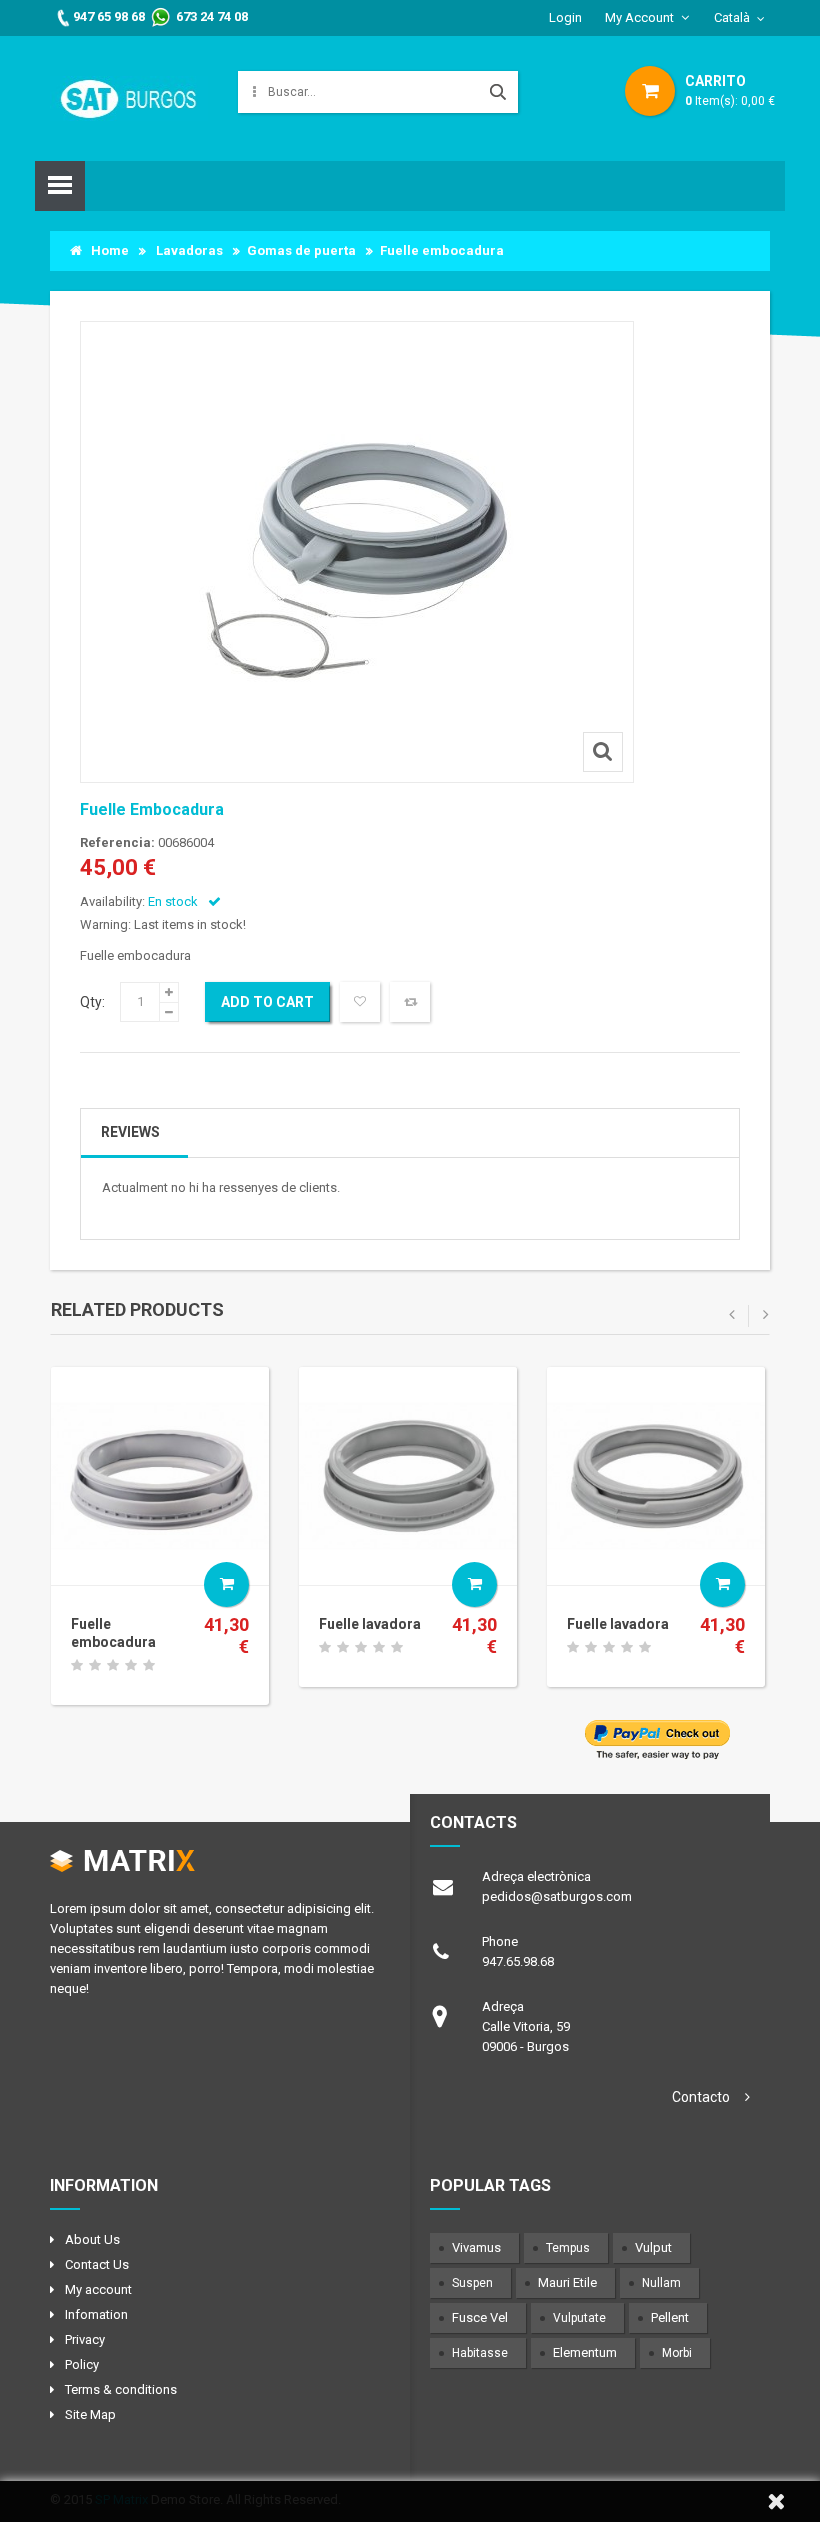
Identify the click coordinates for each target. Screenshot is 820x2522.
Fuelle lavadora (370, 1624)
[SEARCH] (498, 92)
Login (565, 17)
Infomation (96, 2314)
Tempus (568, 2248)
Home (105, 250)
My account (98, 2289)
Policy (82, 2364)
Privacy (85, 2339)
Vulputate (579, 2318)
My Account (639, 17)
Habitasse (480, 2353)
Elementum (585, 2352)
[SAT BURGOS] (129, 97)
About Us (92, 2239)
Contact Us (97, 2264)
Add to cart (267, 1002)
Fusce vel (480, 2317)
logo (212, 1868)
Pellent (670, 2317)
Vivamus (476, 2247)
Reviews (130, 1132)
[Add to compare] (410, 1002)
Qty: (92, 1002)
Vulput (653, 2247)
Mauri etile (567, 2282)
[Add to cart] (226, 1584)
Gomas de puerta (301, 250)
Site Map (90, 2414)
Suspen (472, 2283)
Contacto (701, 2097)
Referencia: (117, 842)
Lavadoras (189, 250)
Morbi (677, 2353)
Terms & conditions (121, 2389)
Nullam (661, 2283)
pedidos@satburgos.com (557, 1896)
